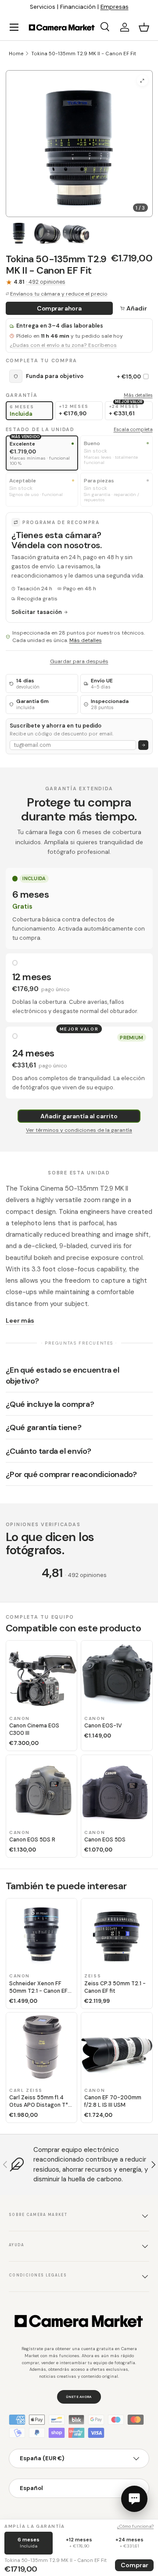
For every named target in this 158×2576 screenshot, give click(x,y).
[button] (144, 27)
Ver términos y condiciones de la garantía (79, 1130)
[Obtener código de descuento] (143, 745)
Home (16, 54)
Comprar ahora (59, 308)
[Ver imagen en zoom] (142, 80)
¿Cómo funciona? (135, 2526)
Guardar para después (79, 661)
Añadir (137, 308)
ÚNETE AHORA (79, 2397)
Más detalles (138, 395)
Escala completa (133, 429)
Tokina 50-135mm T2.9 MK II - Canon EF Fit (84, 54)
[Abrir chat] (134, 2499)
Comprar (135, 2565)
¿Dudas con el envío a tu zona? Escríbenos (63, 345)
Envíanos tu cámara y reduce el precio (59, 294)
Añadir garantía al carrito (79, 1116)
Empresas (115, 7)
